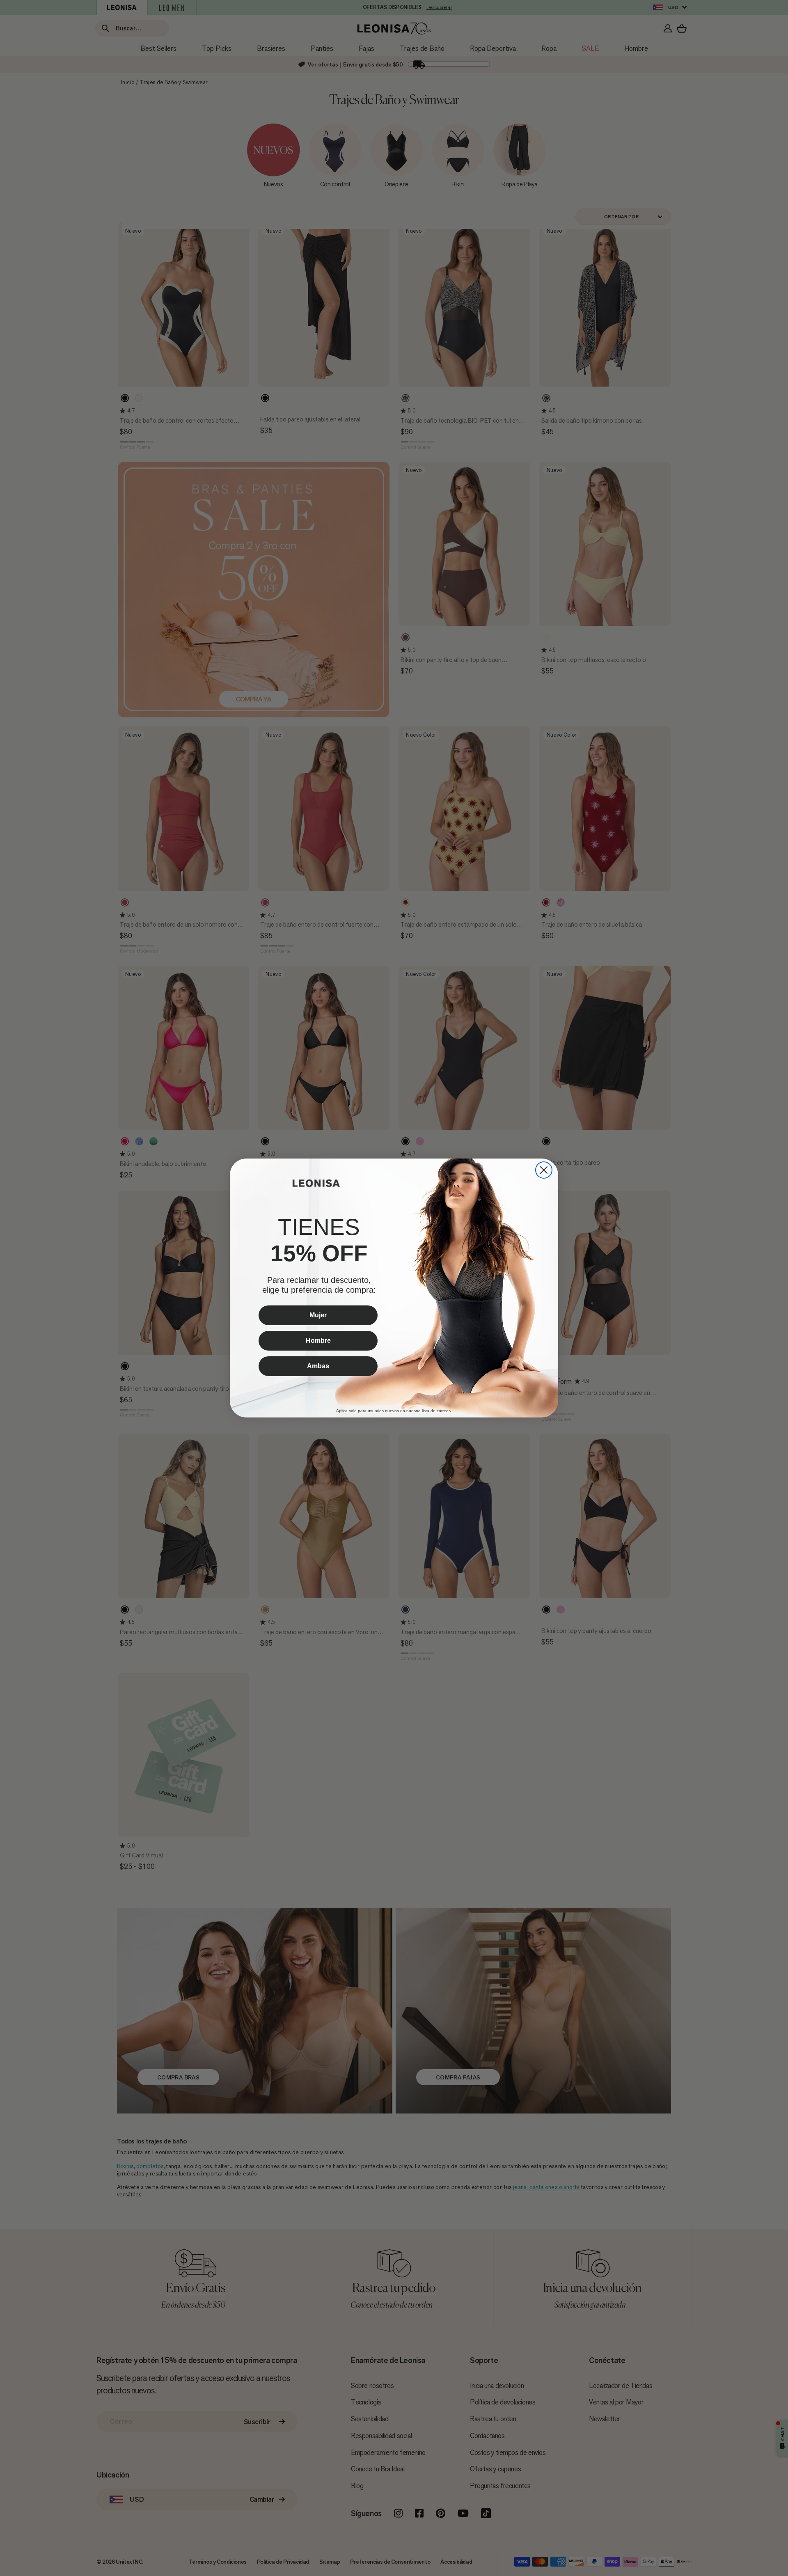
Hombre (318, 1341)
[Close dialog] (544, 1170)
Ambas (318, 1366)
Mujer (318, 1315)
